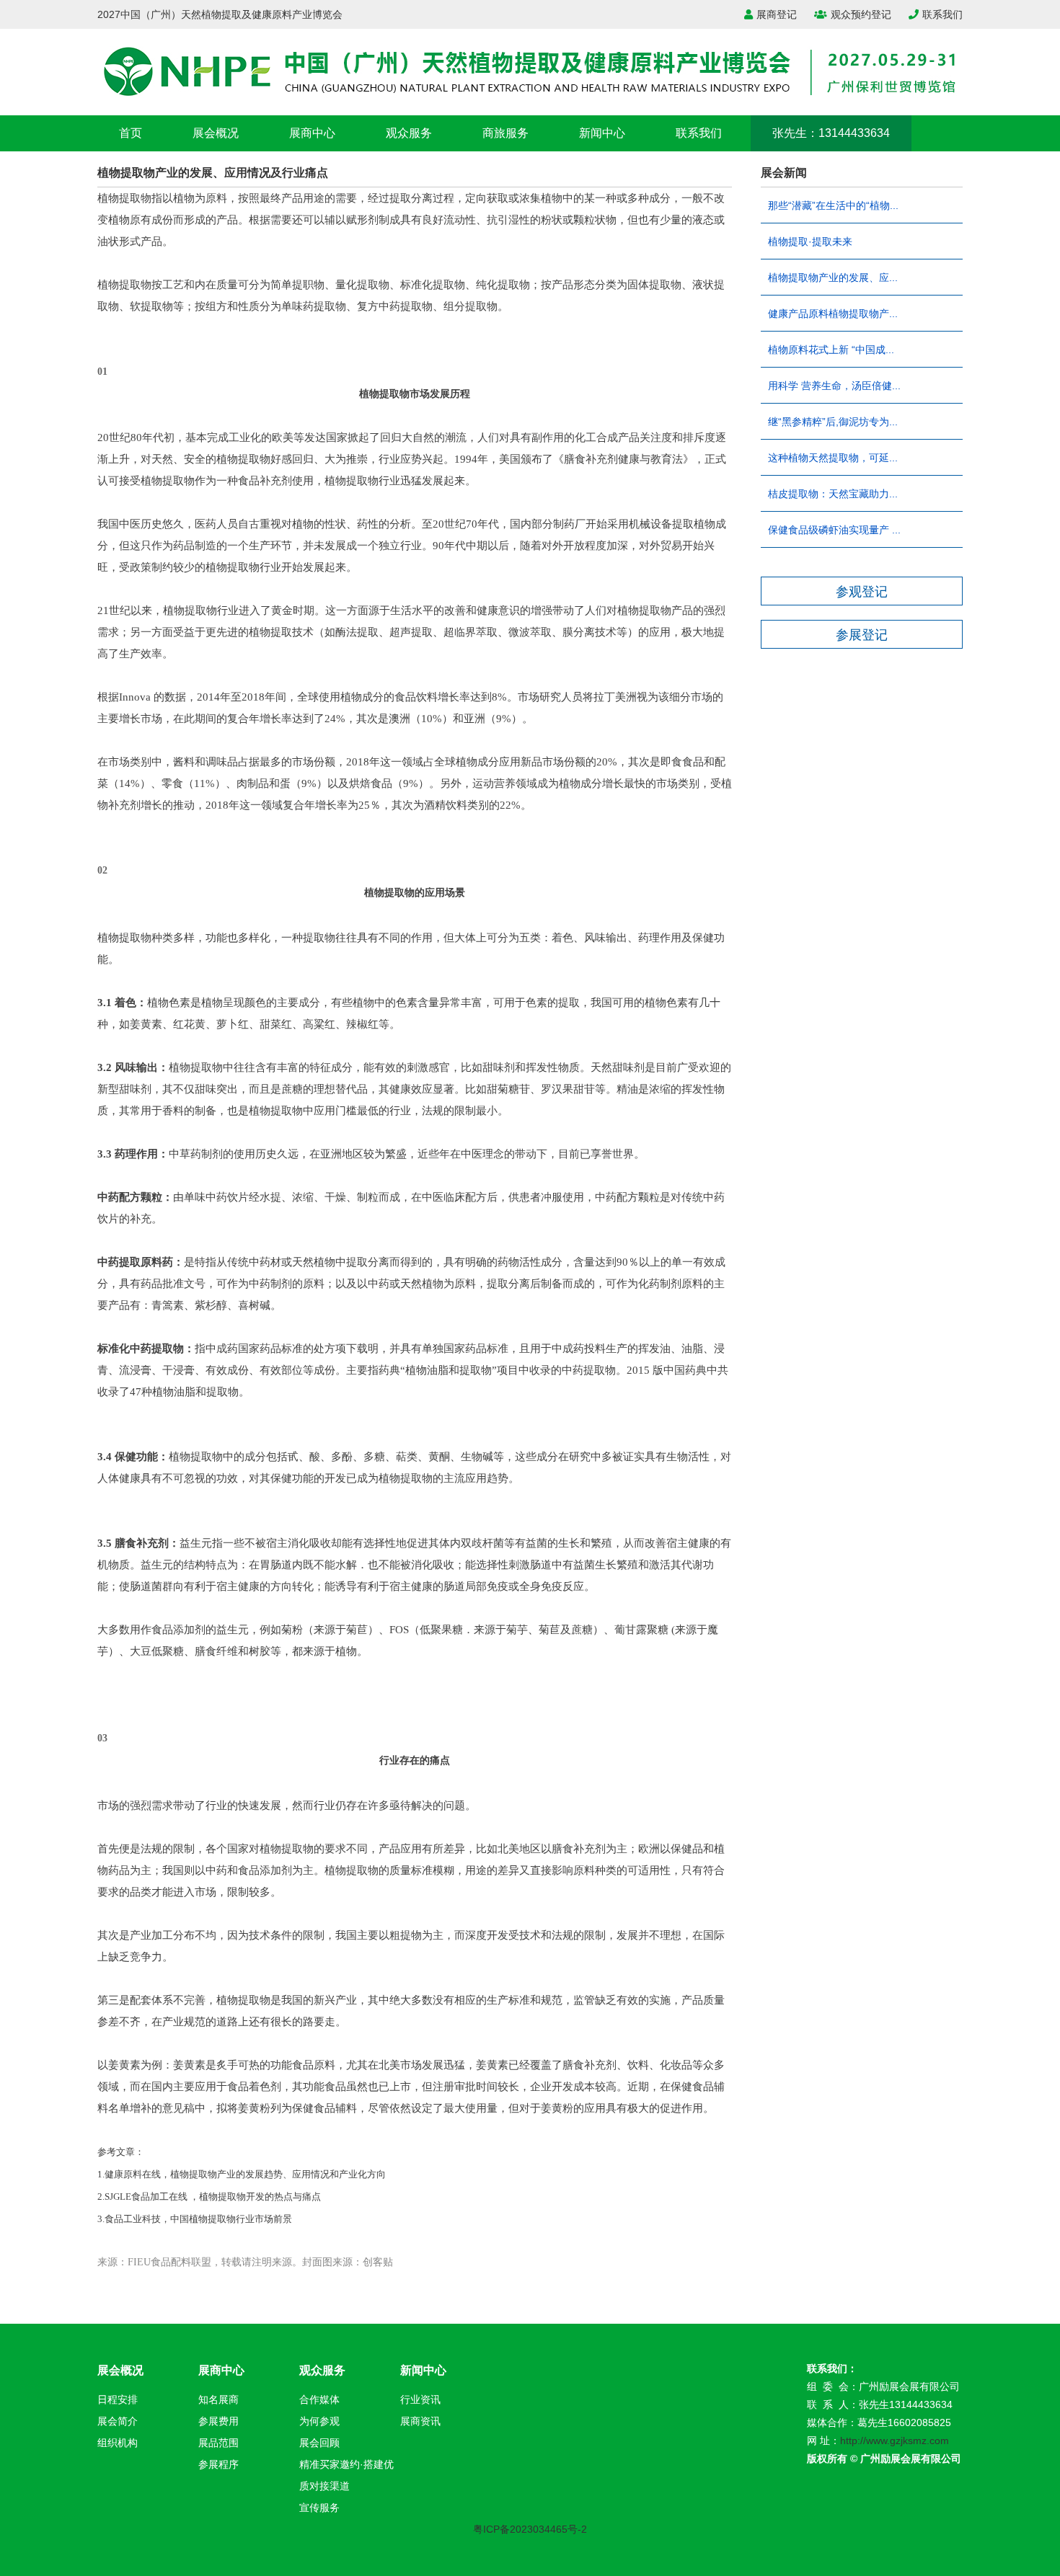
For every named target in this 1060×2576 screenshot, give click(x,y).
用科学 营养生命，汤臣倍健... (834, 386)
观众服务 (409, 133)
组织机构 (118, 2443)
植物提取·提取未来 (810, 241)
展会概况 (216, 133)
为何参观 (319, 2421)
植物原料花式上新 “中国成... (831, 350)
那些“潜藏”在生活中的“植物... (833, 205)
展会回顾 (319, 2443)
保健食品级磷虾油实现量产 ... (834, 530)
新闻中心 (602, 133)
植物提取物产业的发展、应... (833, 277)
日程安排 (118, 2399)
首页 (131, 133)
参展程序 (218, 2464)
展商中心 (312, 133)
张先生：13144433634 (831, 133)
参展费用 (218, 2421)
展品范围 (218, 2443)
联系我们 (942, 14)
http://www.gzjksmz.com (895, 2440)
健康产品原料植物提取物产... (833, 314)
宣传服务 (319, 2508)
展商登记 (777, 14)
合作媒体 (319, 2399)
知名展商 (218, 2399)
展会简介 (118, 2421)
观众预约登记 (861, 14)
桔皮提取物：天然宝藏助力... (833, 494)
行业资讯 (420, 2399)
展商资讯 (420, 2421)
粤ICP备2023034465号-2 (530, 2529)
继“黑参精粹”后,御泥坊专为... (833, 422)
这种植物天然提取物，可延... (833, 458)
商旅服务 (505, 133)
